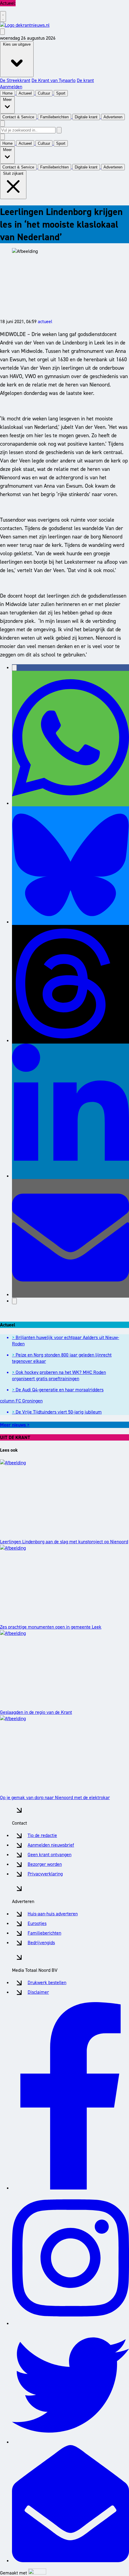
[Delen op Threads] (70, 1040)
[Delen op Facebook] (14, 668)
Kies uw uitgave (17, 44)
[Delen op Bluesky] (70, 922)
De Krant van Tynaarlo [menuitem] (54, 80)
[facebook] (70, 2188)
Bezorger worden (45, 1864)
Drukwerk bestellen (47, 1982)
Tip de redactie (42, 1835)
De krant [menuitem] (85, 80)
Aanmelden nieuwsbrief (51, 1845)
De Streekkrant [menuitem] (15, 80)
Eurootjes (37, 1923)
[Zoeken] (59, 130)
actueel (45, 321)
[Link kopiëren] (14, 1301)
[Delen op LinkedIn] (70, 1176)
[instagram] (70, 2323)
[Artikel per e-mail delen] (70, 1294)
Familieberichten (44, 1933)
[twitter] (70, 2442)
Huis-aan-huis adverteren (53, 1914)
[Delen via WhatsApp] (70, 803)
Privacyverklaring (45, 1874)
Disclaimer (38, 1992)
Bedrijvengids (41, 1943)
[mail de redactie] (70, 2561)
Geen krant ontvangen (49, 1855)
